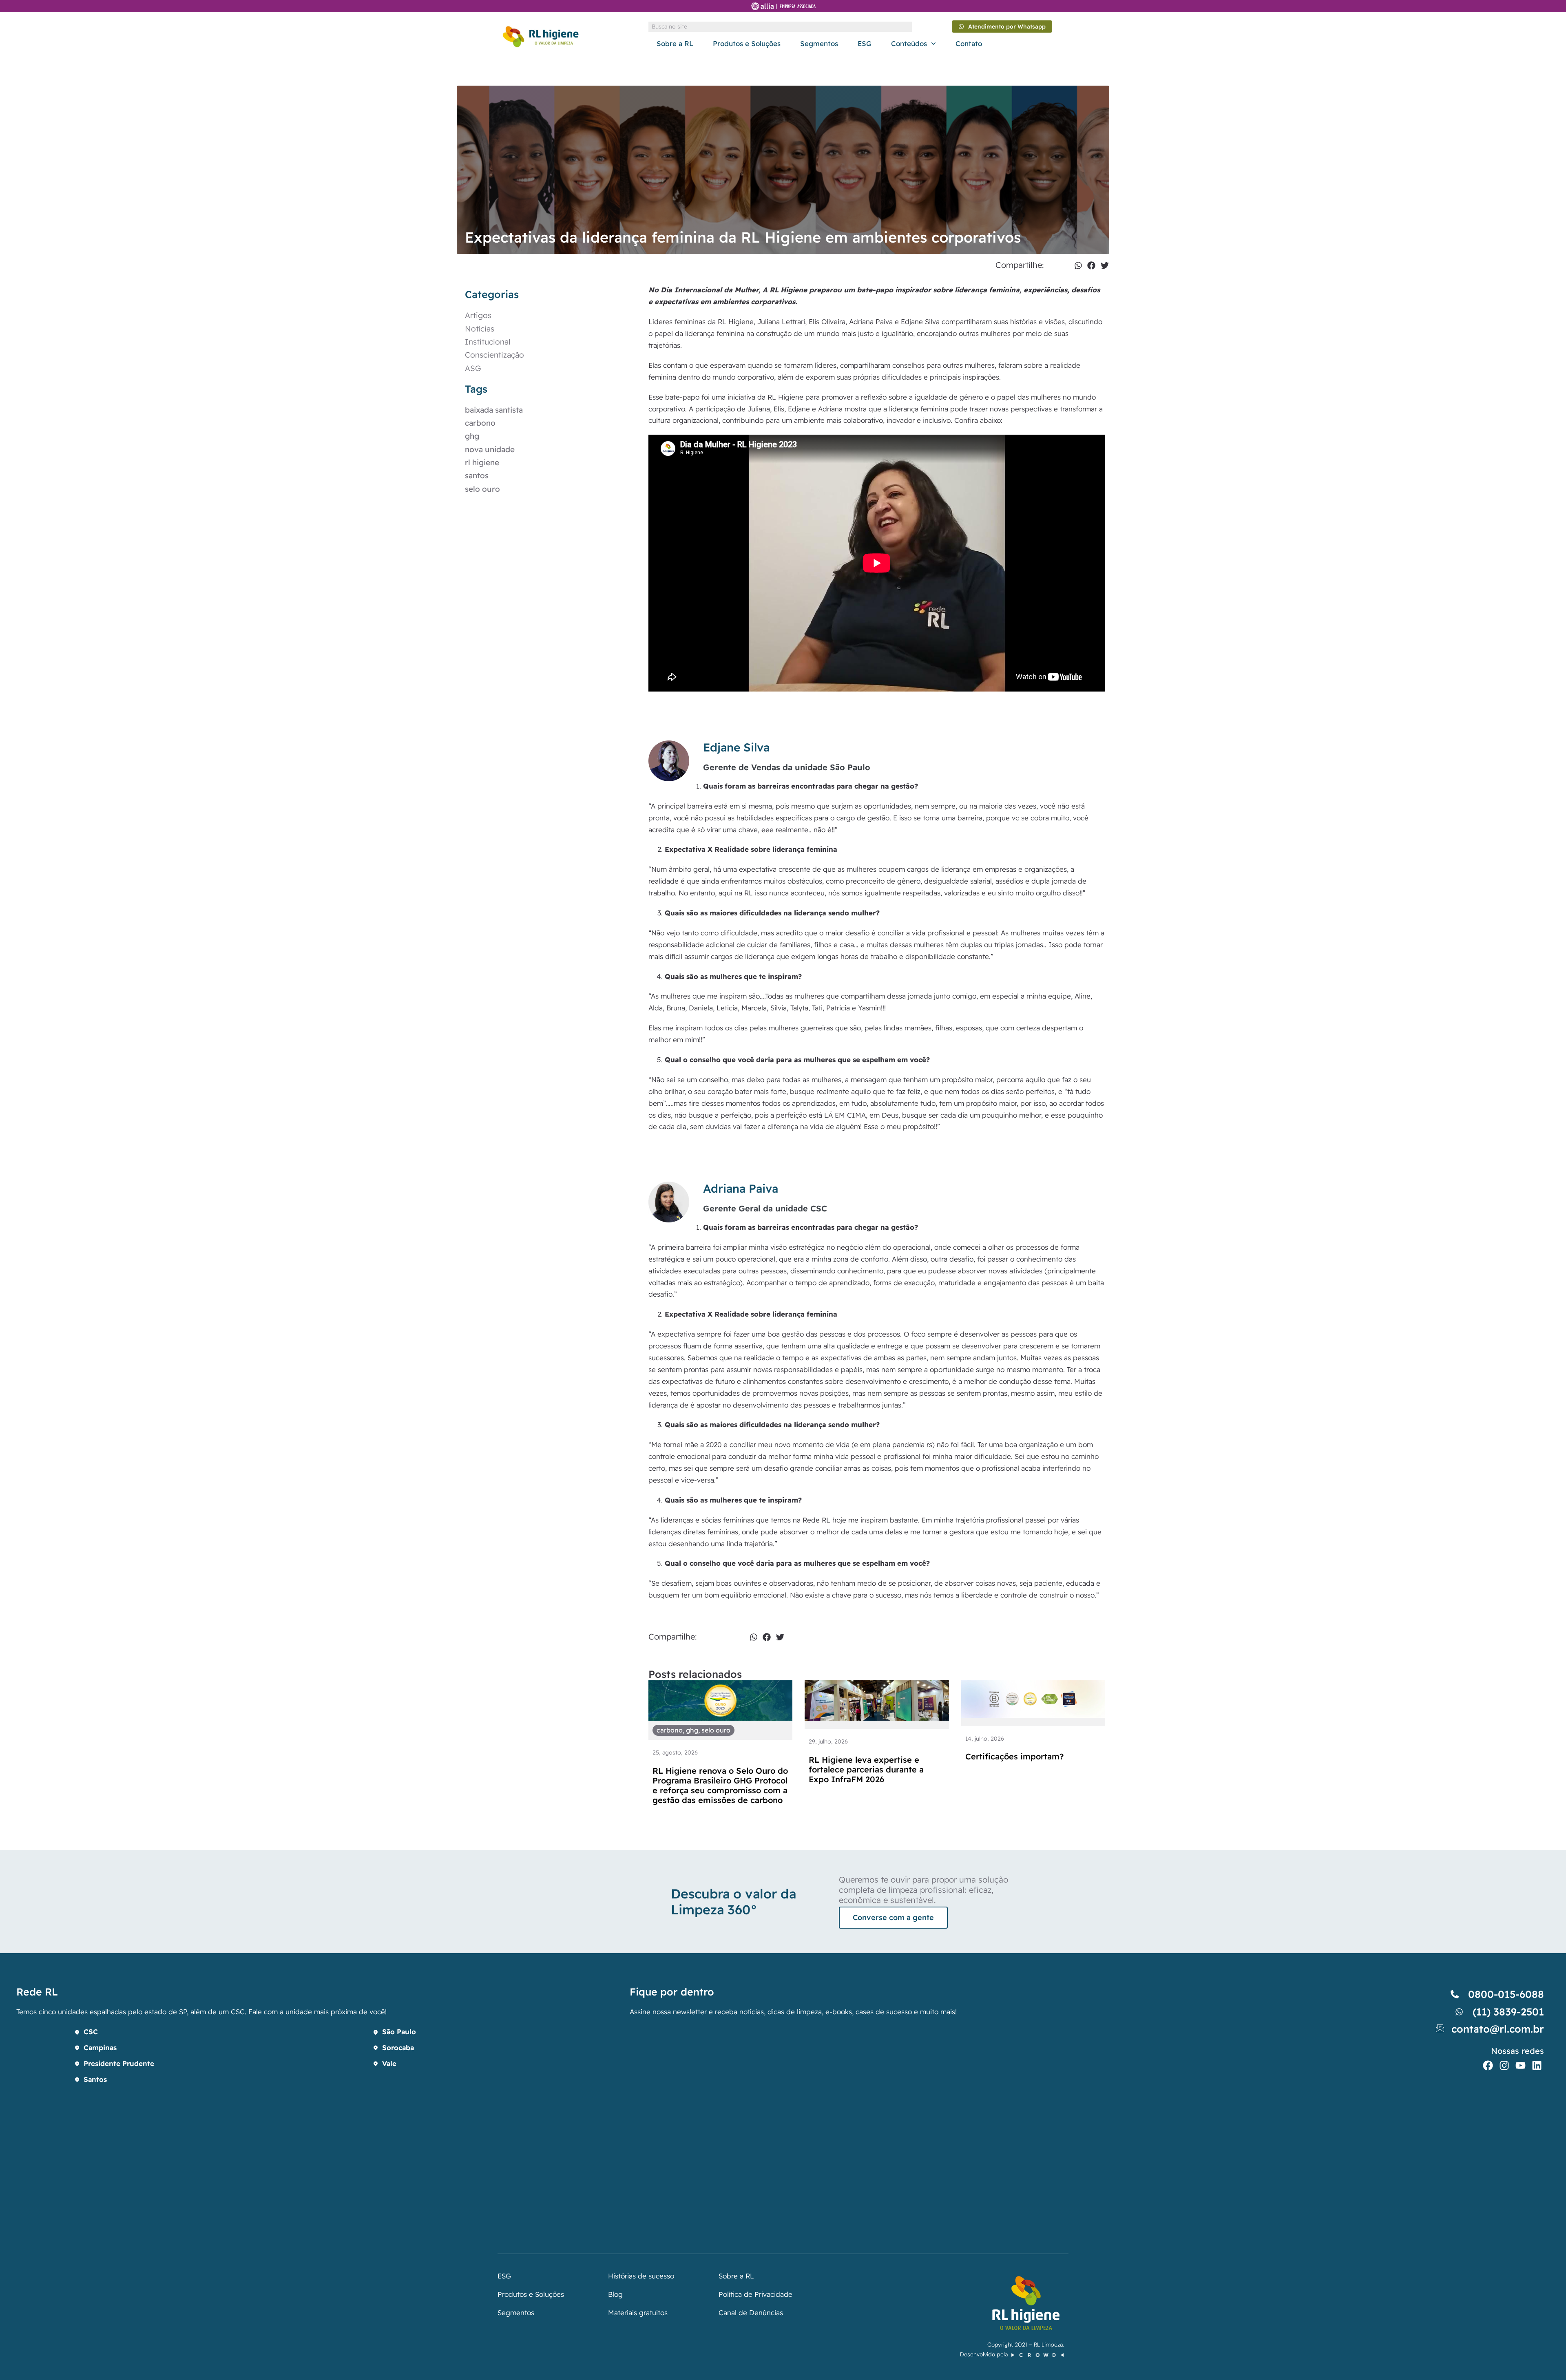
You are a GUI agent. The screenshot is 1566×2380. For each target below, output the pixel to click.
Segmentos (819, 43)
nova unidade (490, 449)
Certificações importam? (1014, 1756)
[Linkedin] (1537, 2065)
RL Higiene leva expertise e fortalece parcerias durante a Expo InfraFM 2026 (866, 1769)
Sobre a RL (675, 43)
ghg (472, 436)
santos (477, 475)
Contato (969, 43)
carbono (480, 423)
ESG (865, 43)
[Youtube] (1521, 2065)
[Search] (907, 27)
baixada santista (494, 410)
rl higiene (482, 462)
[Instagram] (1504, 2065)
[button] (1078, 265)
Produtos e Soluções (747, 43)
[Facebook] (1488, 2065)
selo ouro (482, 489)
